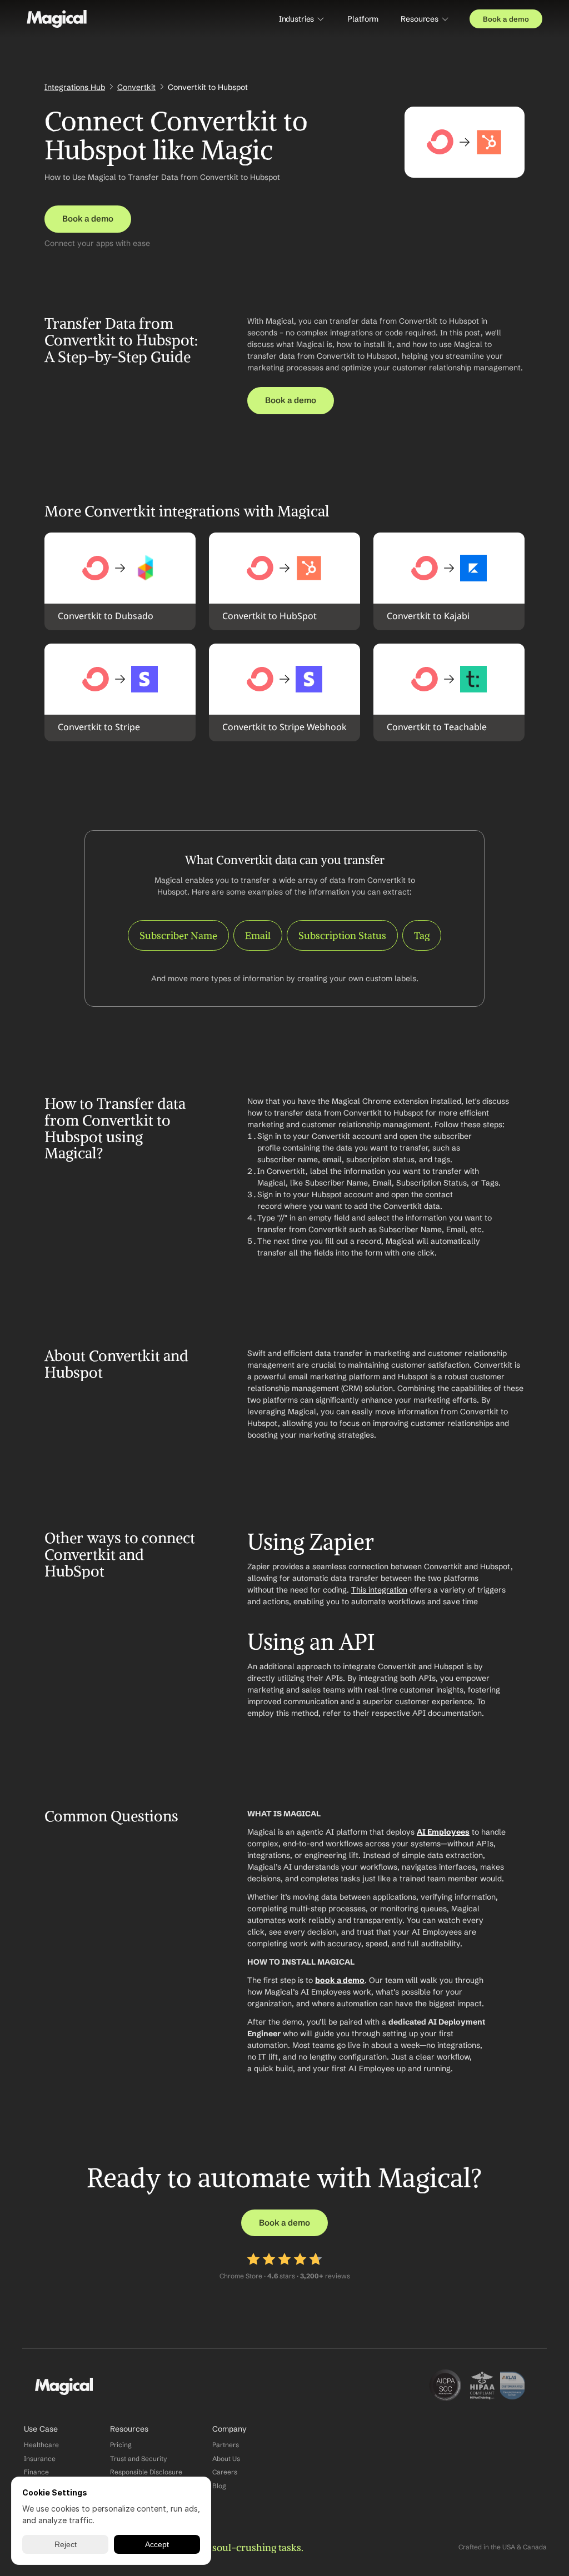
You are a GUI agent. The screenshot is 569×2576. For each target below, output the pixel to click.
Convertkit (136, 87)
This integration (379, 1590)
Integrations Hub (75, 87)
